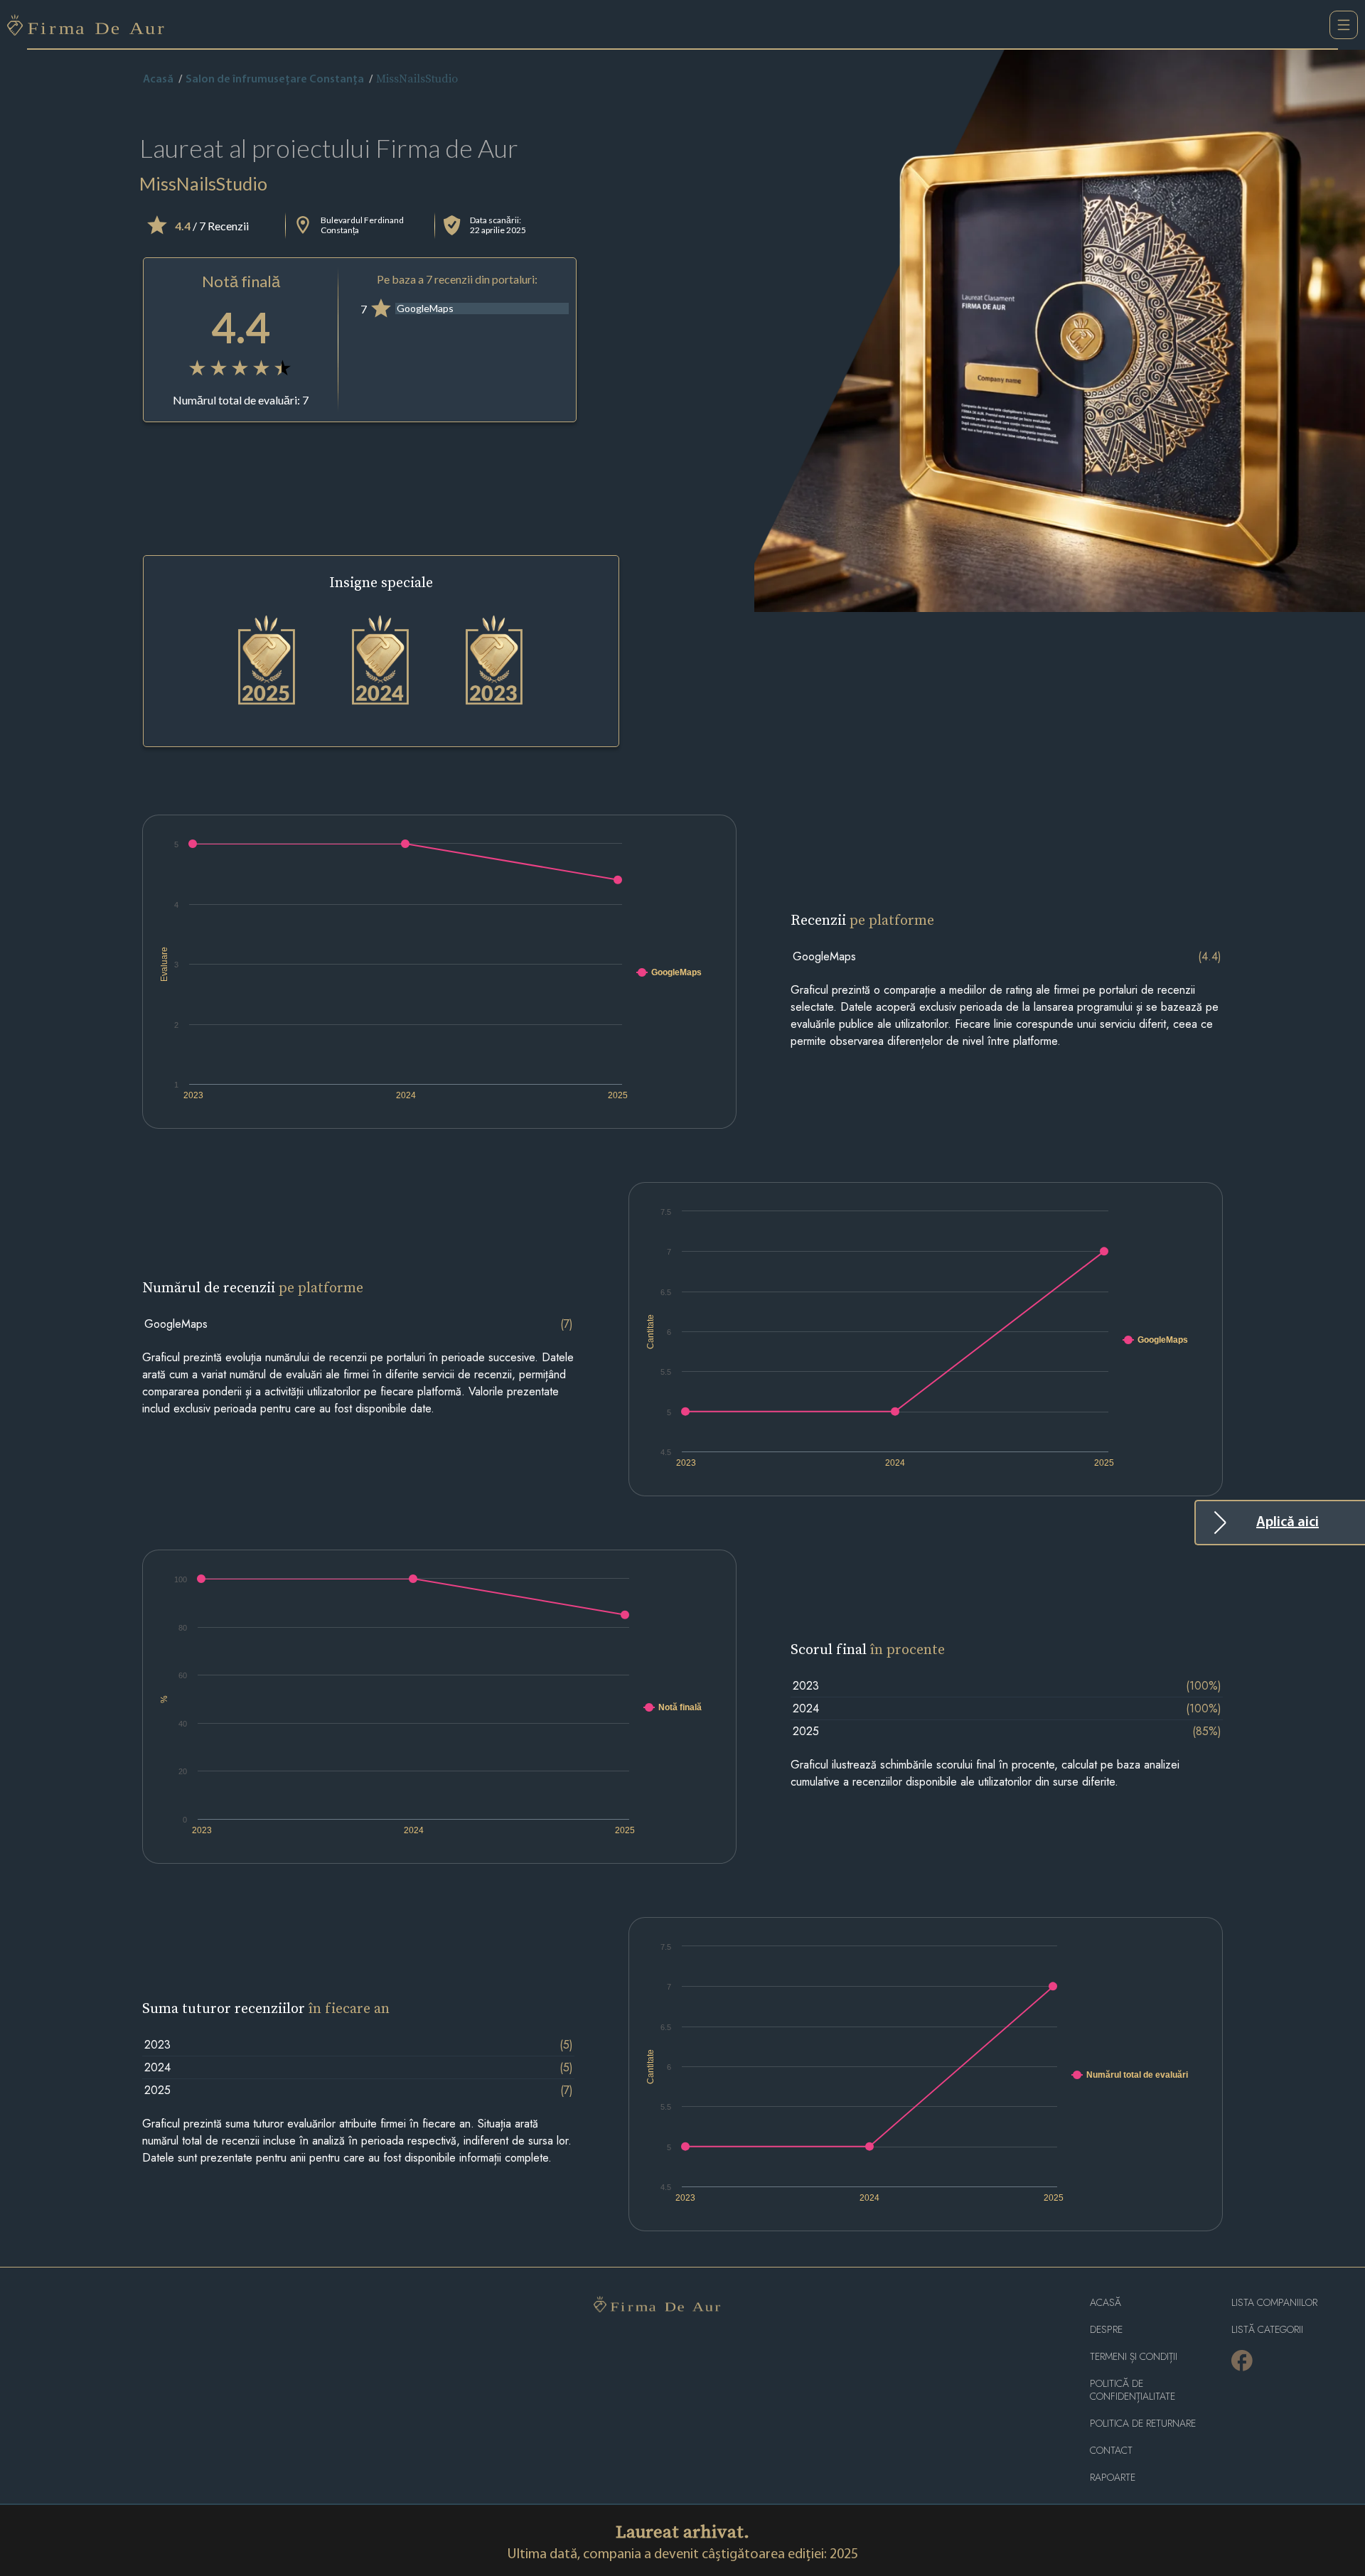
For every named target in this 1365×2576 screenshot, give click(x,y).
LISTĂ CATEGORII (1267, 2330)
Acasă (158, 80)
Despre (1106, 2330)
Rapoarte (1113, 2478)
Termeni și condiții (1134, 2357)
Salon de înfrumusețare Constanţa (275, 80)
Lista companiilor (1274, 2303)
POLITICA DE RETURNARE (1143, 2424)
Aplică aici (1288, 1523)
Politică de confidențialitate (1133, 2390)
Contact (1111, 2451)
